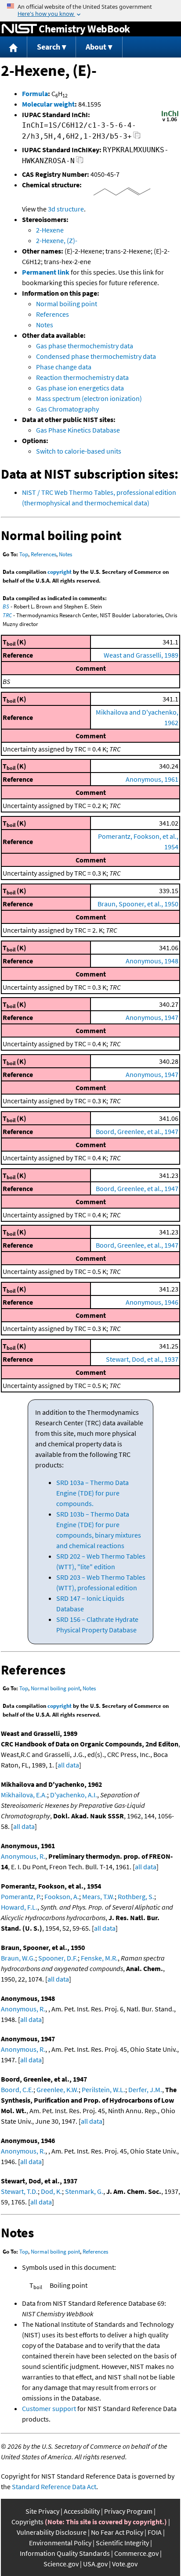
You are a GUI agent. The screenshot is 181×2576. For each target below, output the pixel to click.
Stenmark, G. (84, 2191)
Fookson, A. (62, 1896)
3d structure (66, 209)
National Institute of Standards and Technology (19, 29)
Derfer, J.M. (145, 2089)
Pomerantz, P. (21, 1896)
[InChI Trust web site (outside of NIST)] (170, 121)
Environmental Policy (60, 2543)
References (52, 314)
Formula (35, 93)
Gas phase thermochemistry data (85, 346)
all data (68, 1765)
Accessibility (82, 2511)
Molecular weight (48, 104)
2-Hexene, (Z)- (57, 240)
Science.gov (61, 2564)
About (96, 47)
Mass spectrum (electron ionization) (89, 398)
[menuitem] (14, 47)
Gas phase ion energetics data (80, 388)
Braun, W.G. (18, 1958)
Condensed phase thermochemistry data (96, 356)
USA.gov (95, 2564)
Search (49, 47)
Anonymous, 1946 (152, 1302)
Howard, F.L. (19, 1907)
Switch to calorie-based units (79, 451)
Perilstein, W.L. (103, 2089)
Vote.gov (125, 2564)
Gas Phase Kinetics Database (78, 430)
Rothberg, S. (136, 1896)
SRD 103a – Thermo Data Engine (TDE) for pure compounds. (92, 1493)
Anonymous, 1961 (152, 779)
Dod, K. (51, 2191)
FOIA (155, 2532)
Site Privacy (42, 2511)
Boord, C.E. (17, 2089)
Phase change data (64, 367)
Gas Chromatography (67, 409)
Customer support (49, 2408)
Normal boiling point (67, 304)
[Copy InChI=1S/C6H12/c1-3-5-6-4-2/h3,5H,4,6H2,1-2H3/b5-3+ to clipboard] (137, 138)
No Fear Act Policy (117, 2532)
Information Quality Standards (65, 2553)
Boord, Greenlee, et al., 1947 (137, 1131)
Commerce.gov (136, 2553)
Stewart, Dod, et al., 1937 (142, 1359)
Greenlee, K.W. (58, 2089)
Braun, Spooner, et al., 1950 (138, 904)
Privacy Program (128, 2511)
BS (6, 606)
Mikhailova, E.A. (24, 1795)
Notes (45, 325)
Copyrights (27, 2522)
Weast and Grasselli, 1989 (141, 655)
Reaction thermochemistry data (82, 377)
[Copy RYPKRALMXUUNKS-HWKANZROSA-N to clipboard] (80, 162)
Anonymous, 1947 (152, 1017)
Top (24, 554)
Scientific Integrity (122, 2543)
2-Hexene (50, 230)
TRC (7, 615)
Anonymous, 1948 (152, 961)
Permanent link (46, 272)
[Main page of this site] (14, 47)
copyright (60, 572)
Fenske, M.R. (99, 1958)
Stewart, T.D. (19, 2191)
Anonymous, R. (23, 1856)
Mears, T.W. (98, 1896)
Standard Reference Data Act (54, 2487)
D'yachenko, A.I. (74, 1795)
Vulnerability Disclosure (52, 2532)
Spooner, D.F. (58, 1958)
